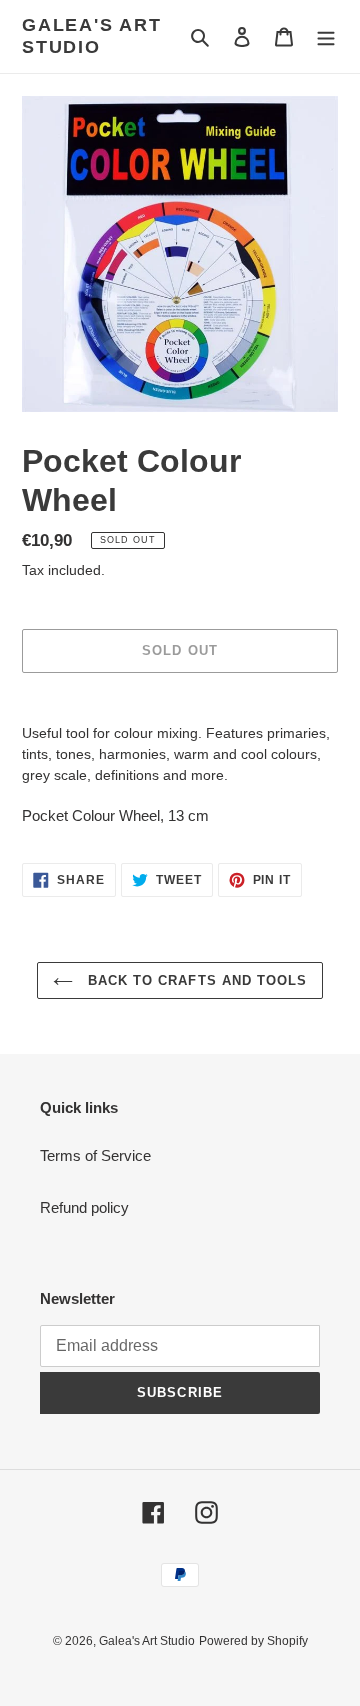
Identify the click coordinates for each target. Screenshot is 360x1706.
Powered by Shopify (253, 1641)
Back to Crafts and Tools (195, 980)
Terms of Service (95, 1155)
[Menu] (326, 36)
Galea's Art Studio (92, 36)
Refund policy (84, 1207)
